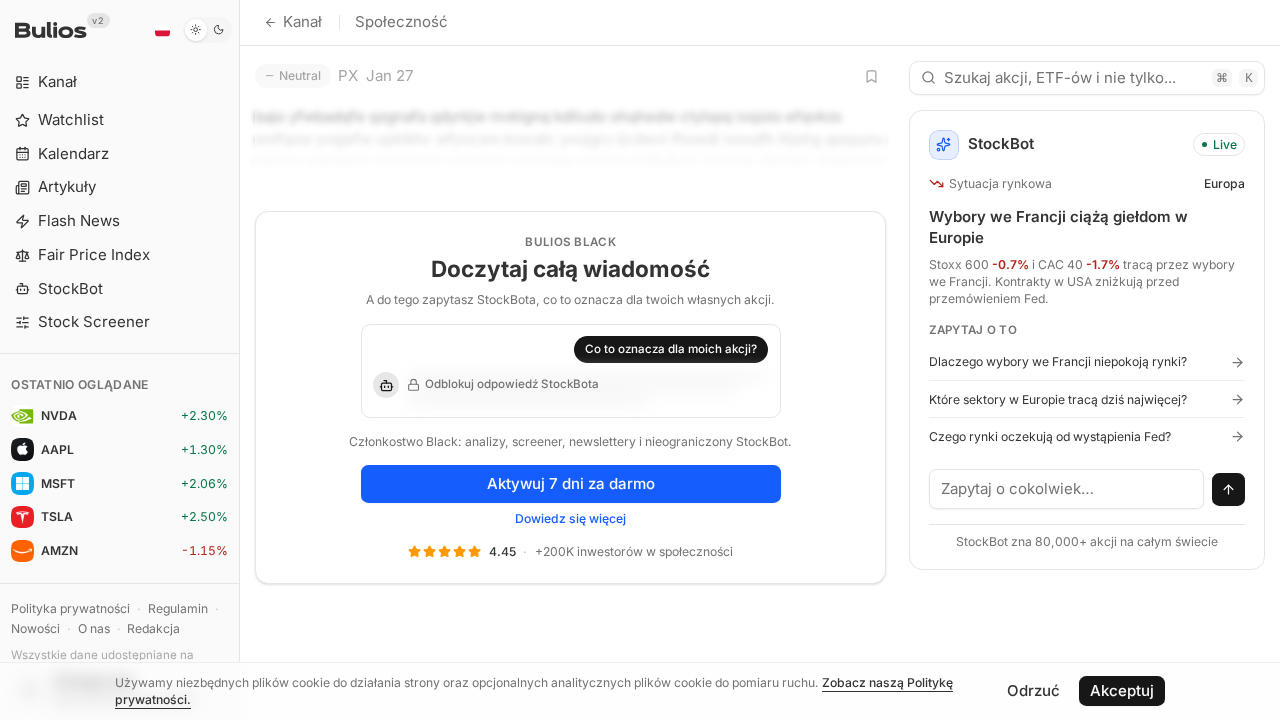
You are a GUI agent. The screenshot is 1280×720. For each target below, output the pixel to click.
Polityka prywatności (70, 608)
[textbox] (1067, 489)
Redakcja (153, 628)
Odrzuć (1033, 690)
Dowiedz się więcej (570, 518)
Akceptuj (1122, 690)
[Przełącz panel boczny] (239, 360)
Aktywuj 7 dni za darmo (571, 483)
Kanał (302, 21)
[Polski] (162, 30)
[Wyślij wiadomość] (1229, 490)
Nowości (35, 628)
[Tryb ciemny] (207, 30)
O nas (94, 628)
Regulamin (178, 608)
